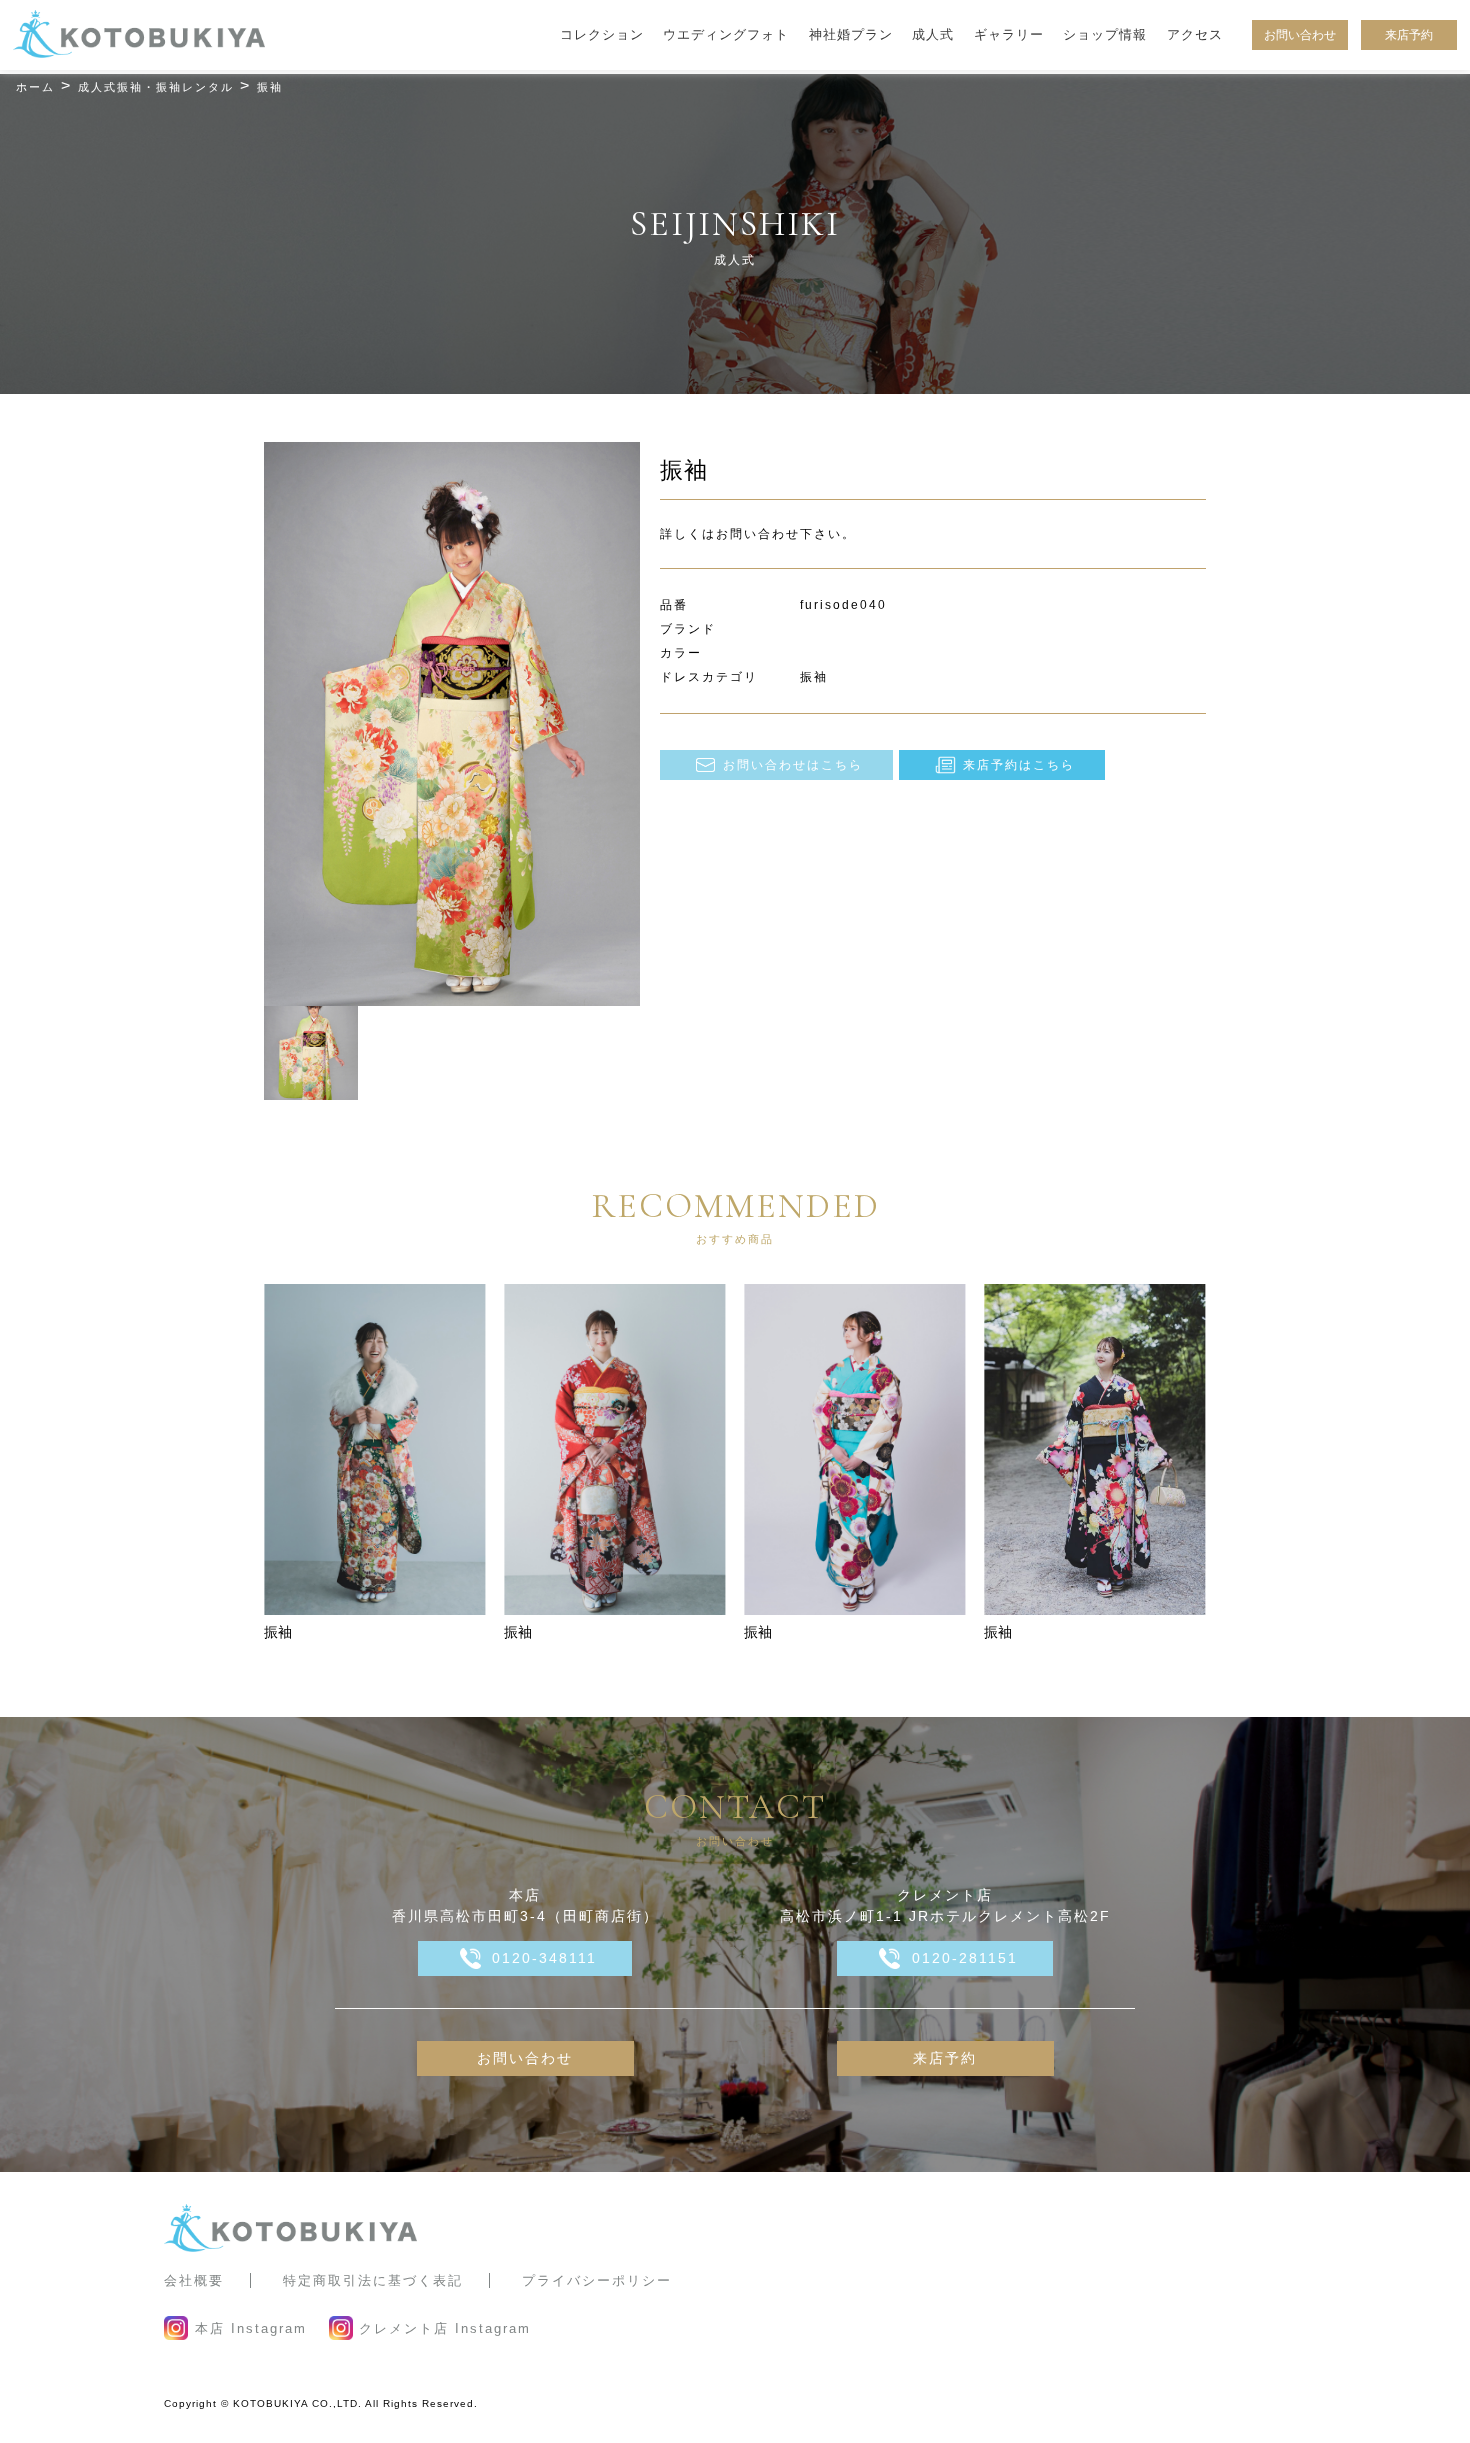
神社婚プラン (851, 34)
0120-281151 (965, 1958)
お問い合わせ (1300, 35)
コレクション (602, 34)
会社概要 (194, 2280)
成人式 (933, 34)
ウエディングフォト (726, 34)
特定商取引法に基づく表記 (373, 2280)
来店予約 (1409, 35)
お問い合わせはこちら (793, 765)
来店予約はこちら (1019, 765)
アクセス (1195, 34)
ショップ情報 (1105, 34)
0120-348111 (544, 1958)
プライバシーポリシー (597, 2280)
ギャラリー (1009, 34)
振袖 (278, 1632)
